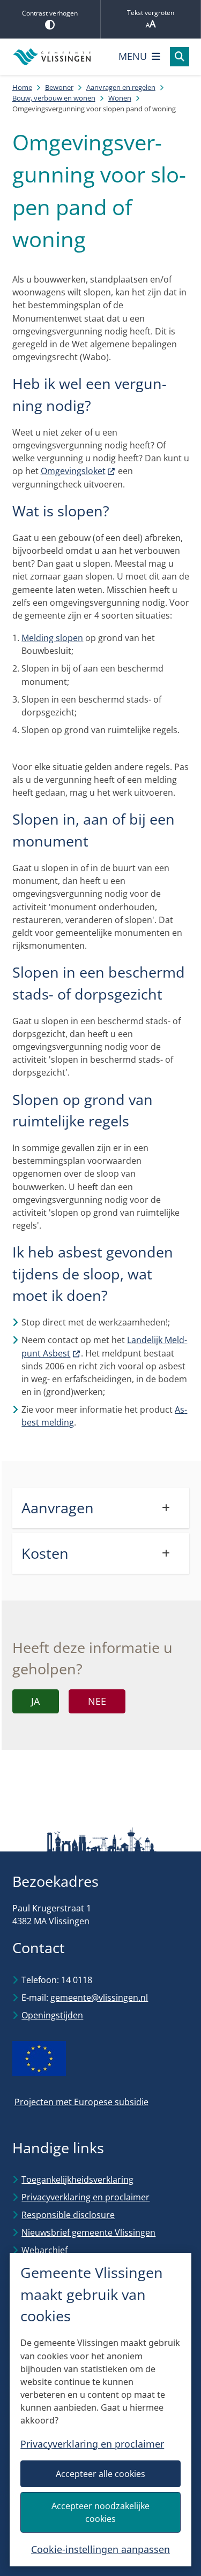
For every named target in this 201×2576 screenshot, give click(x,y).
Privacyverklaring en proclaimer (92, 2444)
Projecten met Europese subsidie (81, 2102)
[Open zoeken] (180, 57)
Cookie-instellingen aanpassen (100, 2549)
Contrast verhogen (50, 13)
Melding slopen (52, 638)
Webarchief (44, 2250)
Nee (97, 1701)
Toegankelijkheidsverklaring (77, 2179)
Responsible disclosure (68, 2215)
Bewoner (59, 87)
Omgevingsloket (73, 471)
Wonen (120, 98)
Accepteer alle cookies (100, 2474)
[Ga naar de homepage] (53, 57)
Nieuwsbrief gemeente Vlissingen (88, 2232)
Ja (35, 1701)
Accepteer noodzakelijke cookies (100, 2512)
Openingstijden (52, 2015)
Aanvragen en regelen (121, 87)
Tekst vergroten (151, 13)
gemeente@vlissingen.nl (99, 1998)
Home (22, 87)
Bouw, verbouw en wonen (54, 98)
